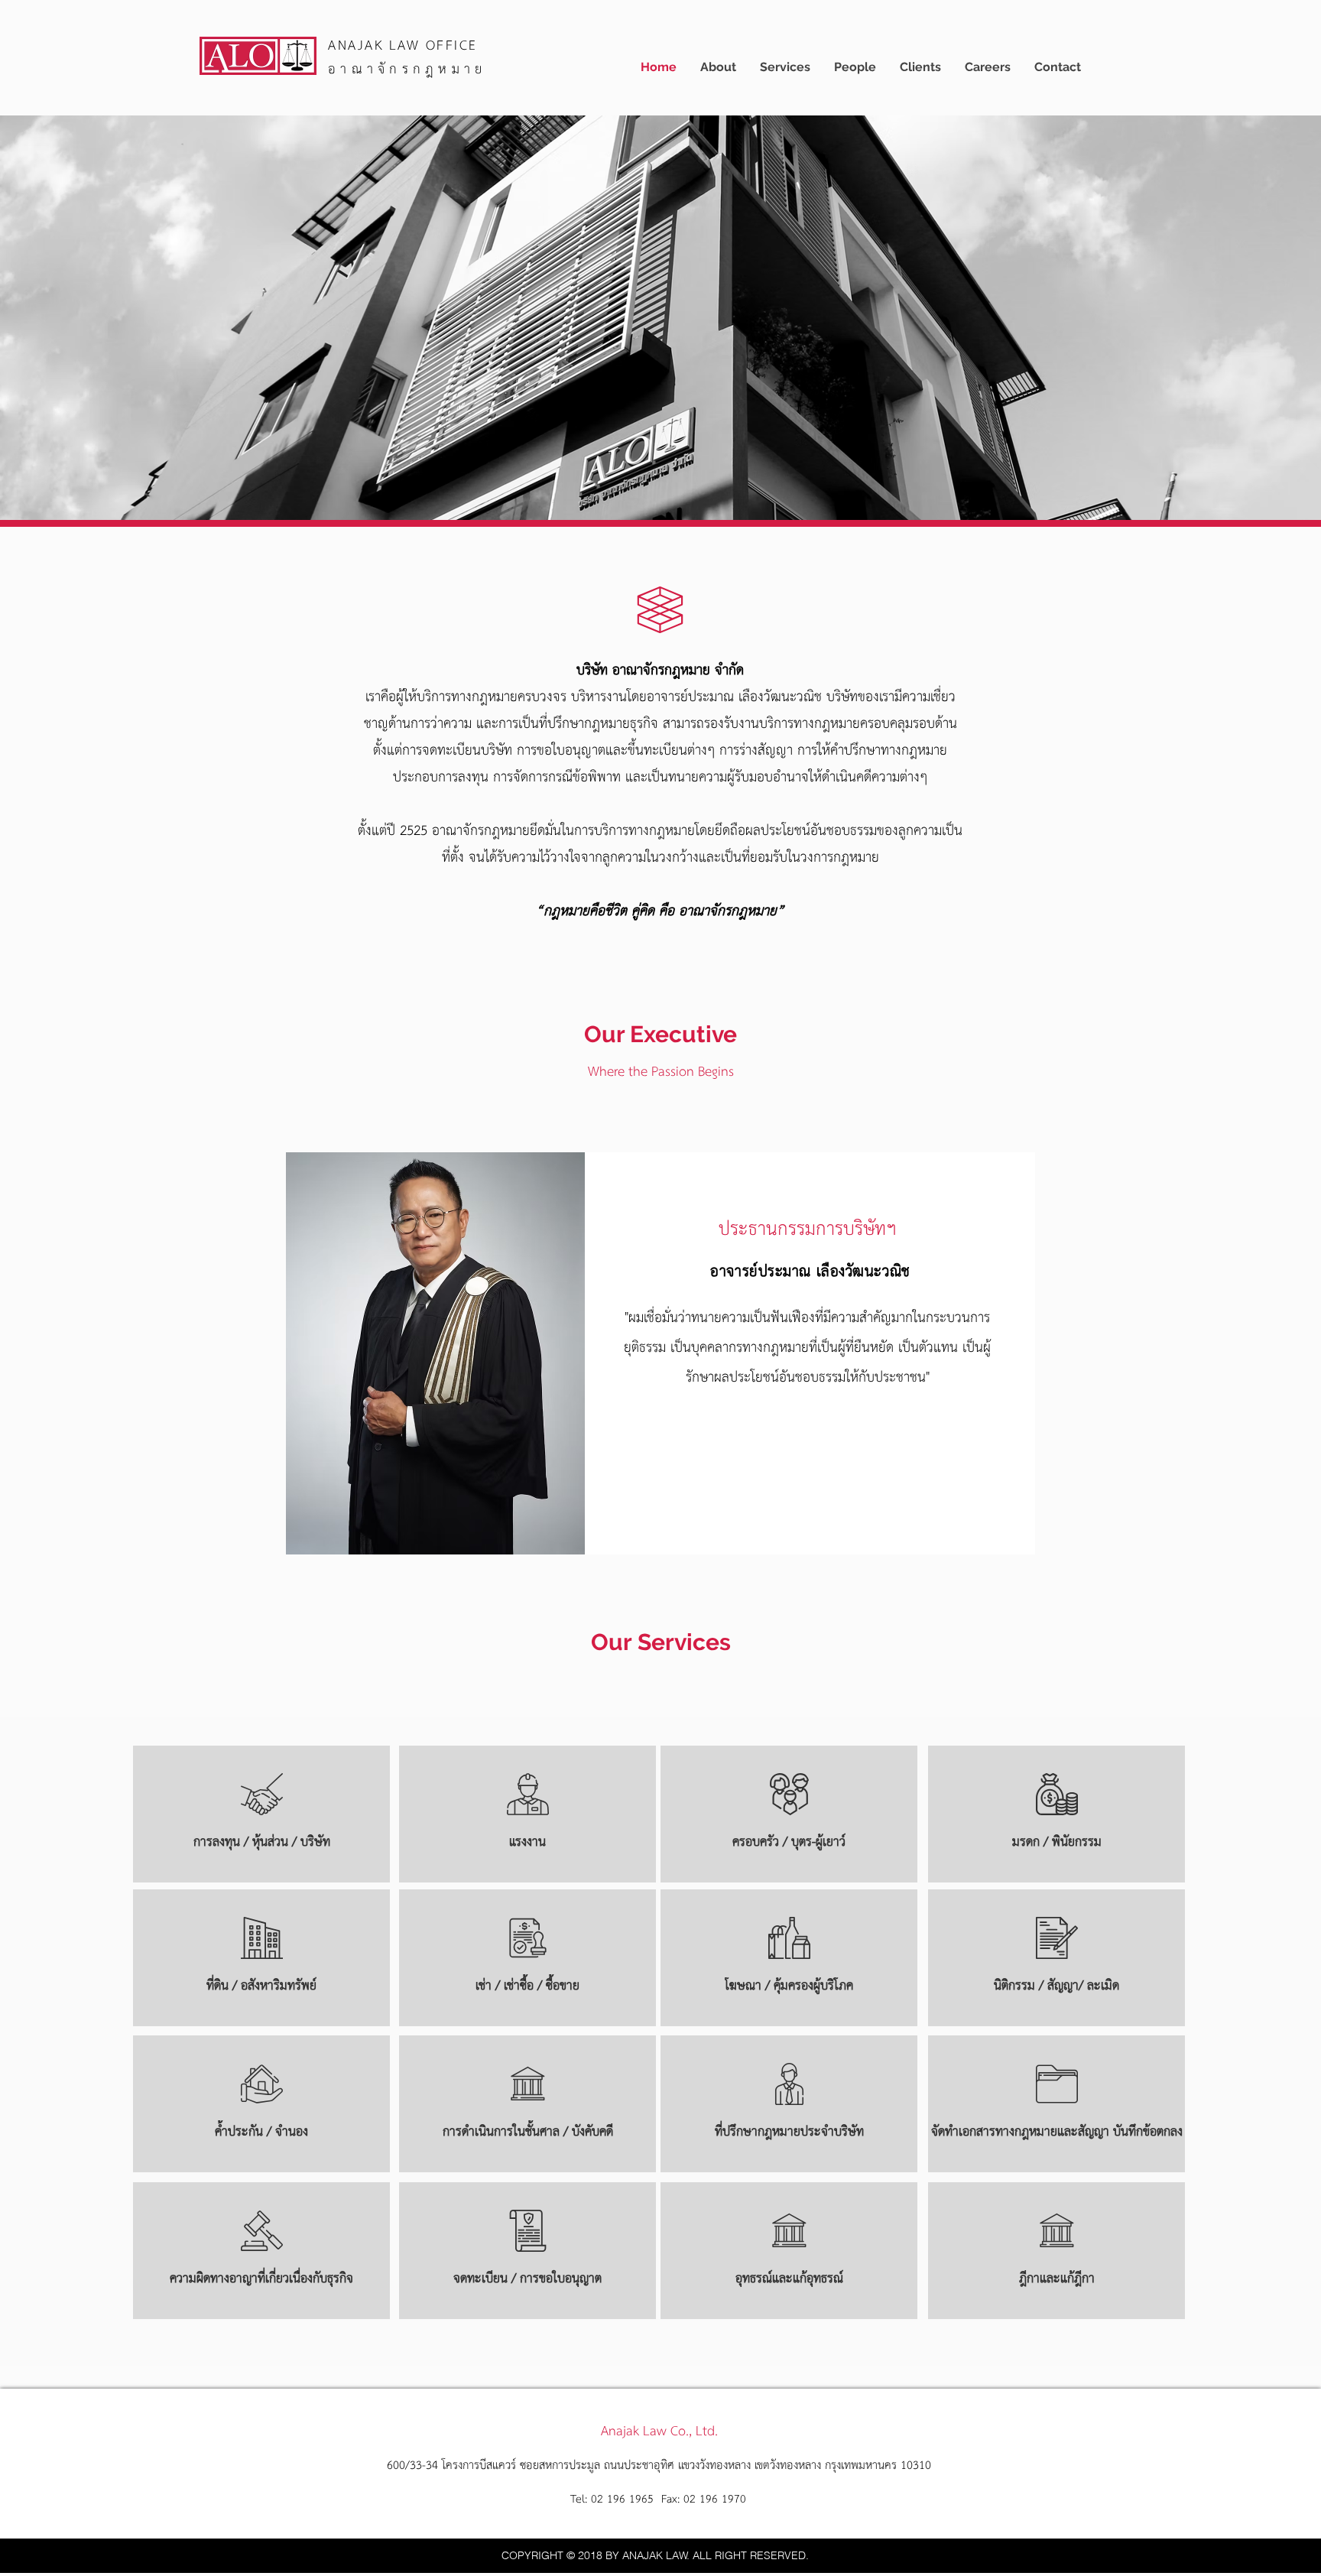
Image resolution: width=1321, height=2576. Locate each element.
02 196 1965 (624, 2500)
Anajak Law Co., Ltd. (659, 2431)
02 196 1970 (715, 2500)
